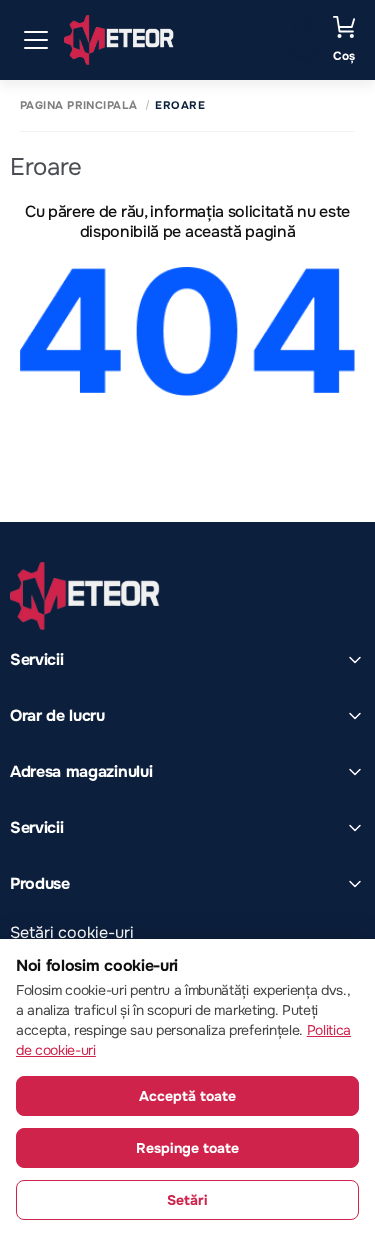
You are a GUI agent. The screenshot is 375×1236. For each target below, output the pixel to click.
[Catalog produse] (36, 40)
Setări (187, 1200)
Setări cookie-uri (72, 932)
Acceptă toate (187, 1096)
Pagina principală (78, 105)
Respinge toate (187, 1148)
